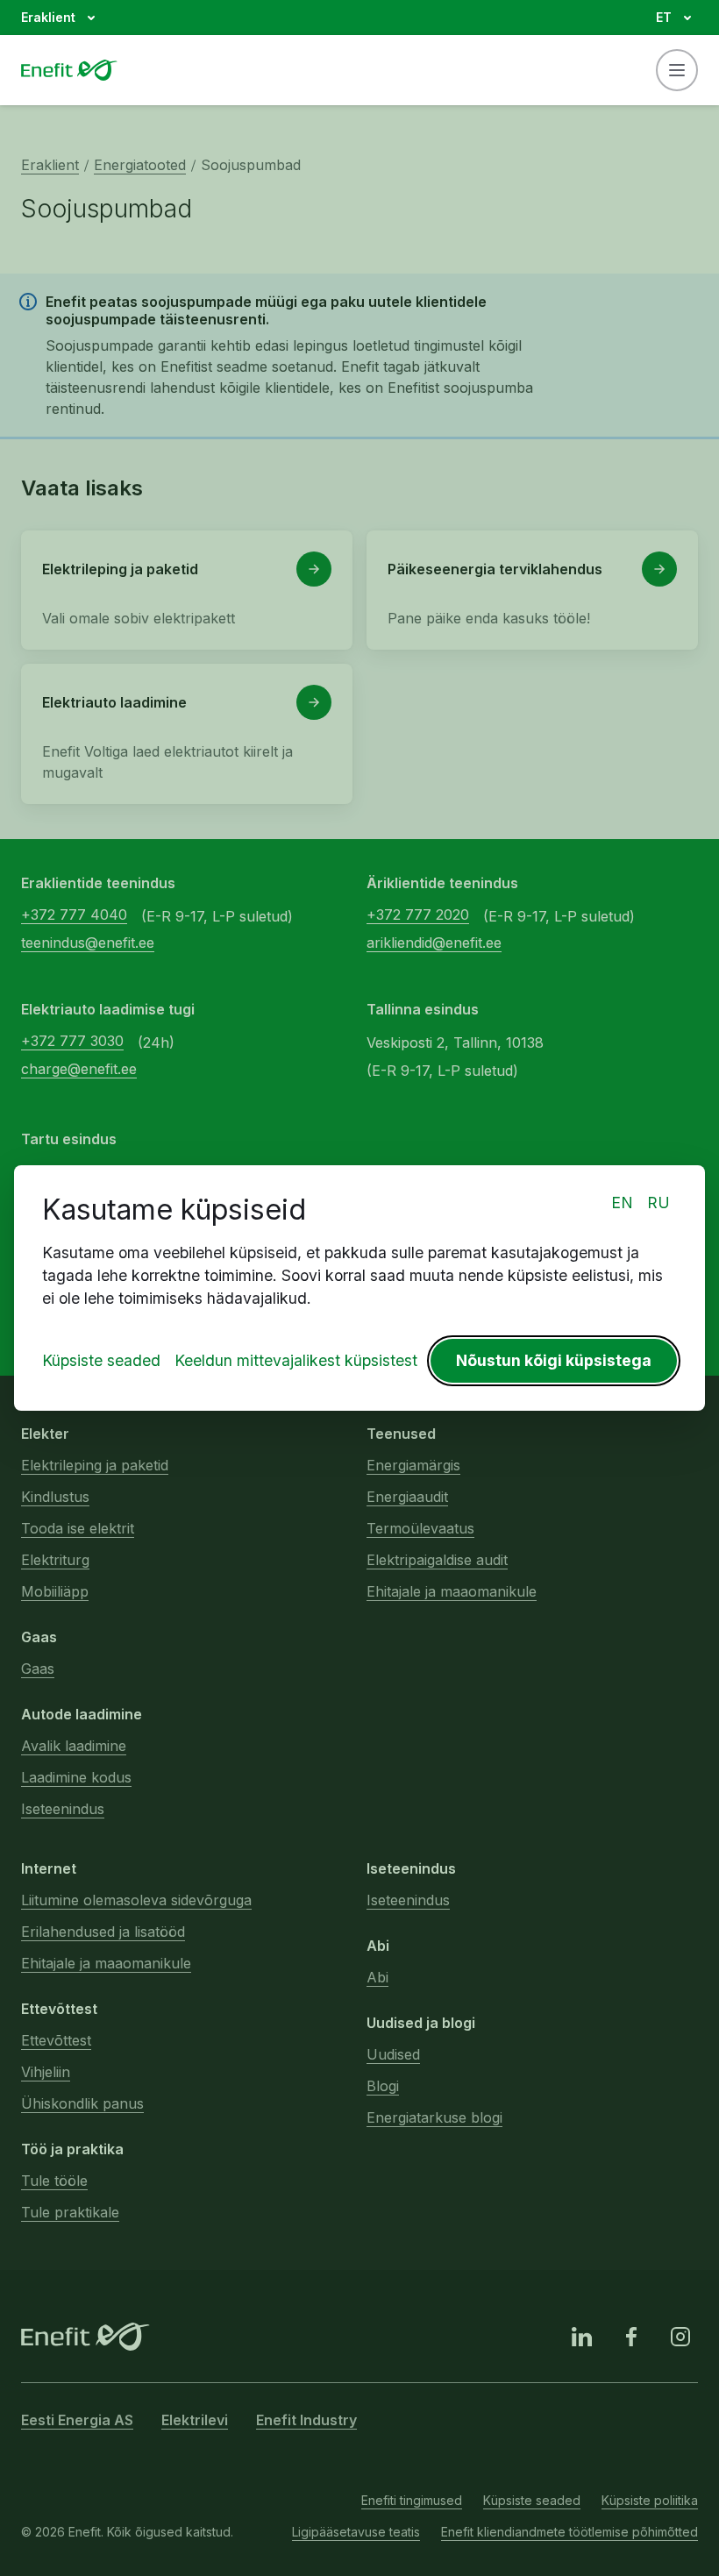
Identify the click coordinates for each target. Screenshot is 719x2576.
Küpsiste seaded (101, 1360)
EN (622, 1203)
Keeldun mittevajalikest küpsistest (296, 1360)
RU (658, 1203)
